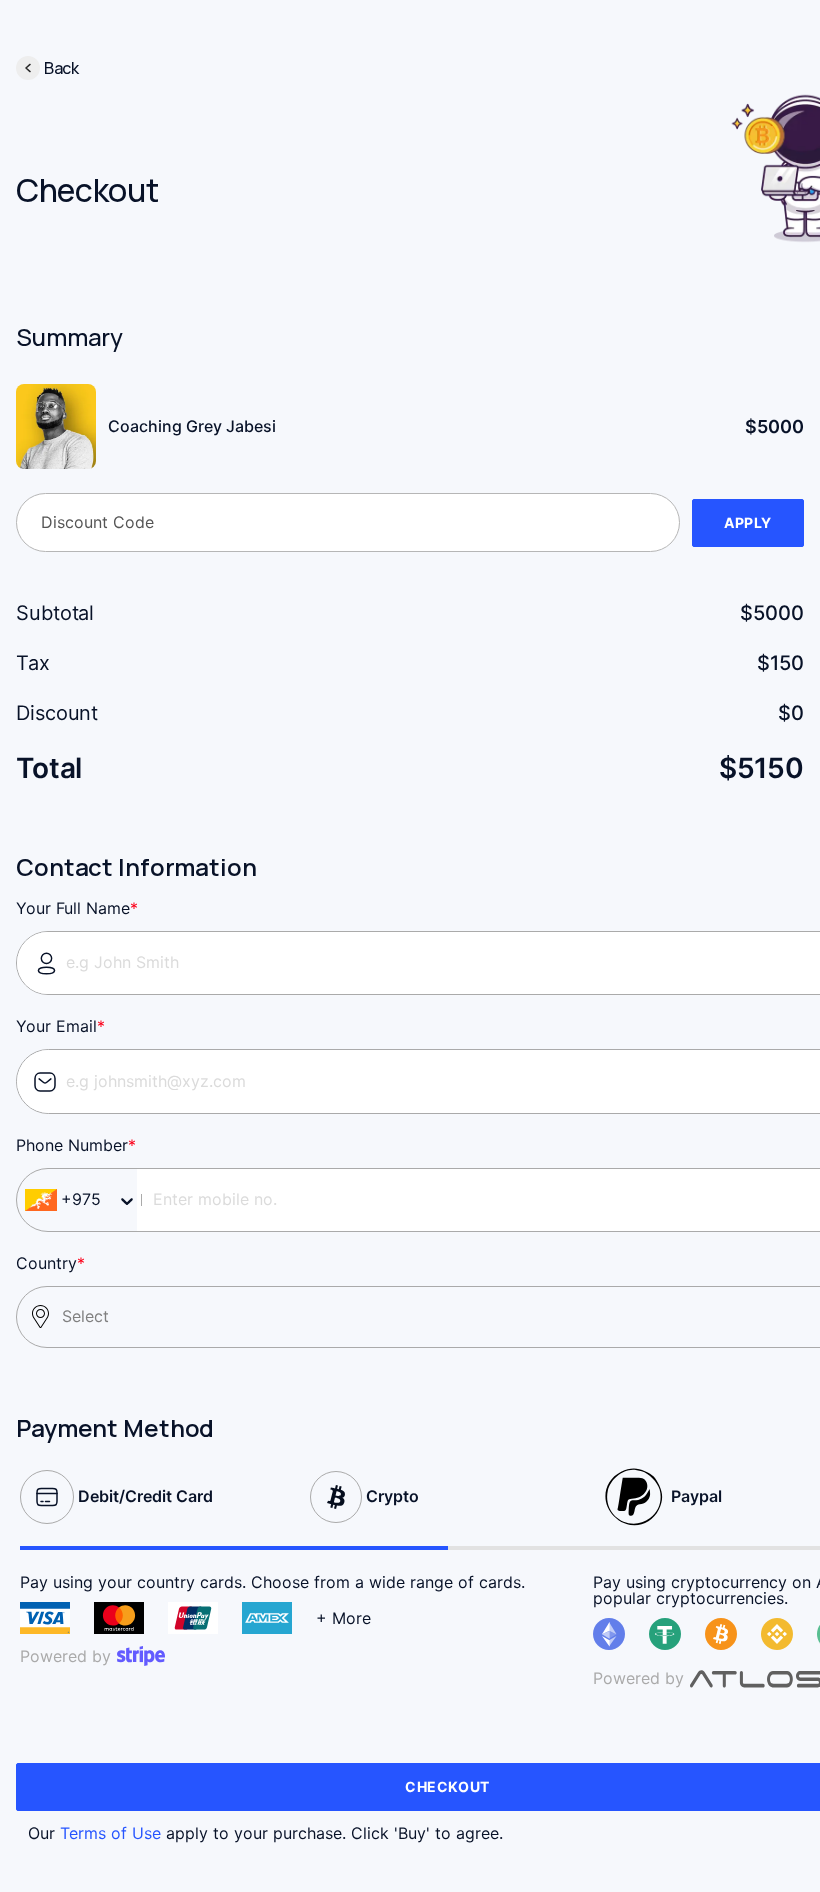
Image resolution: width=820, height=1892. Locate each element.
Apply (748, 522)
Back (61, 68)
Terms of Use (110, 1833)
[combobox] (105, 1200)
